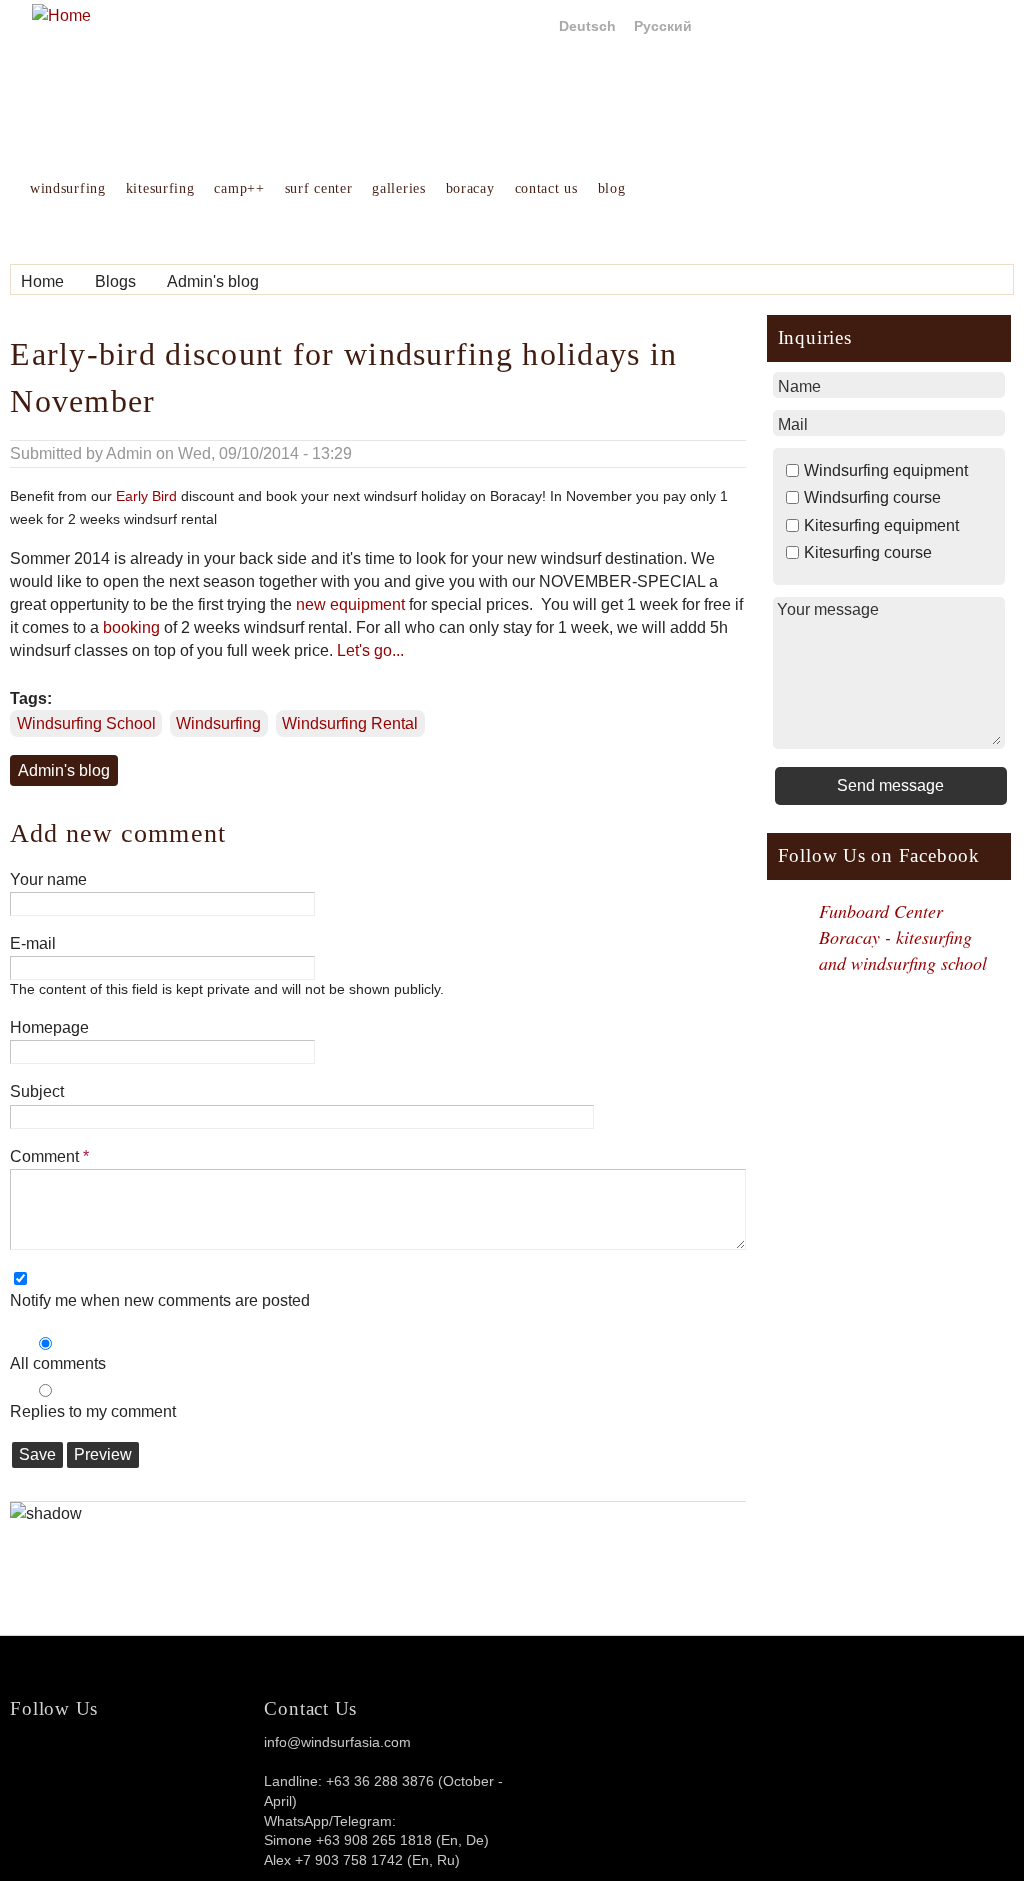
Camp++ (239, 188)
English (515, 26)
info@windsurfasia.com (337, 1742)
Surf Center (319, 188)
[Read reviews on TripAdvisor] (58, 1775)
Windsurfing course (872, 497)
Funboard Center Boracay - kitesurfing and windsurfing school (903, 937)
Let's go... (370, 650)
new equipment (350, 604)
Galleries (398, 188)
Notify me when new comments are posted (160, 1300)
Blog (612, 188)
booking (131, 627)
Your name (48, 879)
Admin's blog (213, 281)
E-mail (33, 943)
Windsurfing (68, 188)
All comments (58, 1363)
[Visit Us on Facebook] (130, 1757)
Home (42, 281)
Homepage (49, 1027)
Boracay (470, 188)
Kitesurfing (160, 188)
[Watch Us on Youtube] (226, 1757)
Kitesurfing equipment (881, 525)
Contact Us (546, 188)
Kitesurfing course (868, 552)
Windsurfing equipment (886, 470)
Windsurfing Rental (350, 723)
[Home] (61, 15)
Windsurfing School (86, 723)
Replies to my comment (93, 1411)
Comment (49, 1156)
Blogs (115, 281)
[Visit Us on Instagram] (178, 1757)
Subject (37, 1091)
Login (988, 26)
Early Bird (146, 496)
